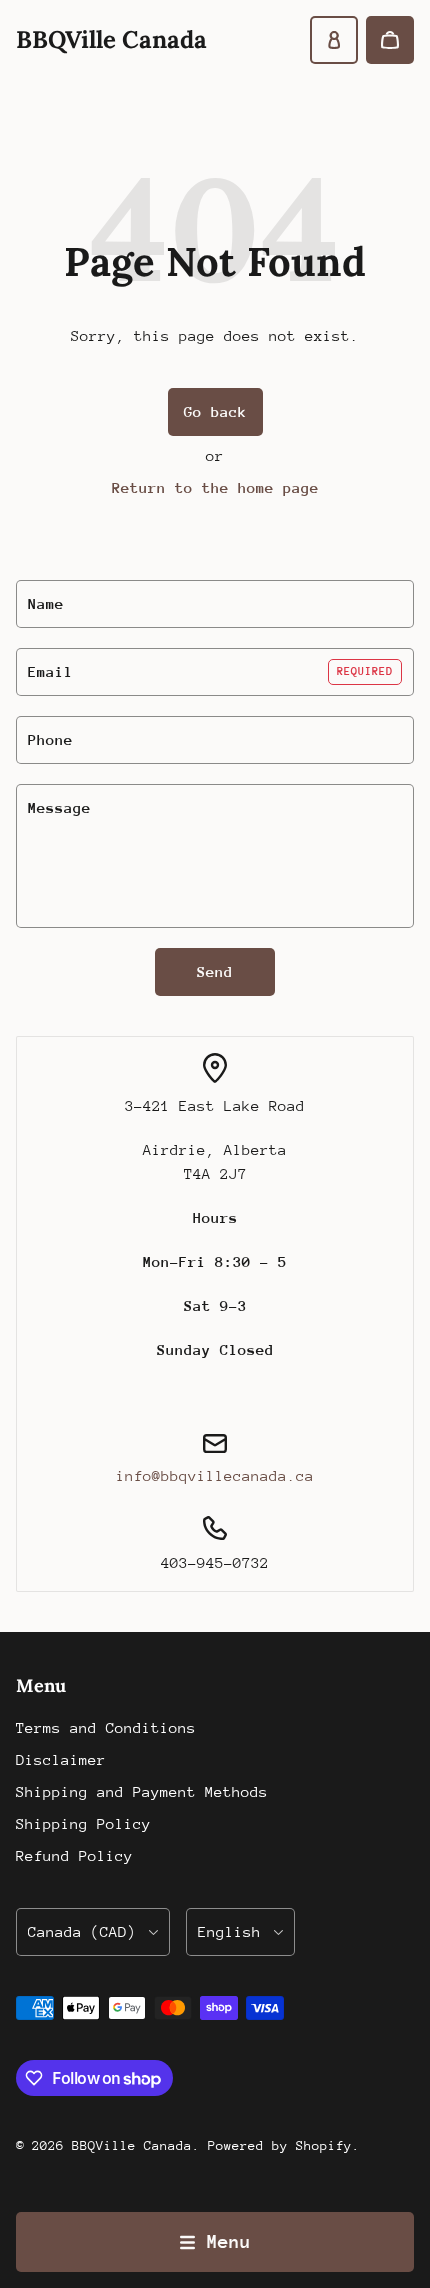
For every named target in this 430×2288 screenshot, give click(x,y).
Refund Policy (74, 1855)
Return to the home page (215, 487)
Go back (215, 411)
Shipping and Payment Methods (142, 1791)
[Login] (334, 40)
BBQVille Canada (132, 2145)
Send (215, 971)
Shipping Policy (83, 1823)
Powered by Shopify (280, 2145)
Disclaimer (61, 1759)
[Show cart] (390, 40)
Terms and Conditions (106, 1727)
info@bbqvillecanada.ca (215, 1475)
